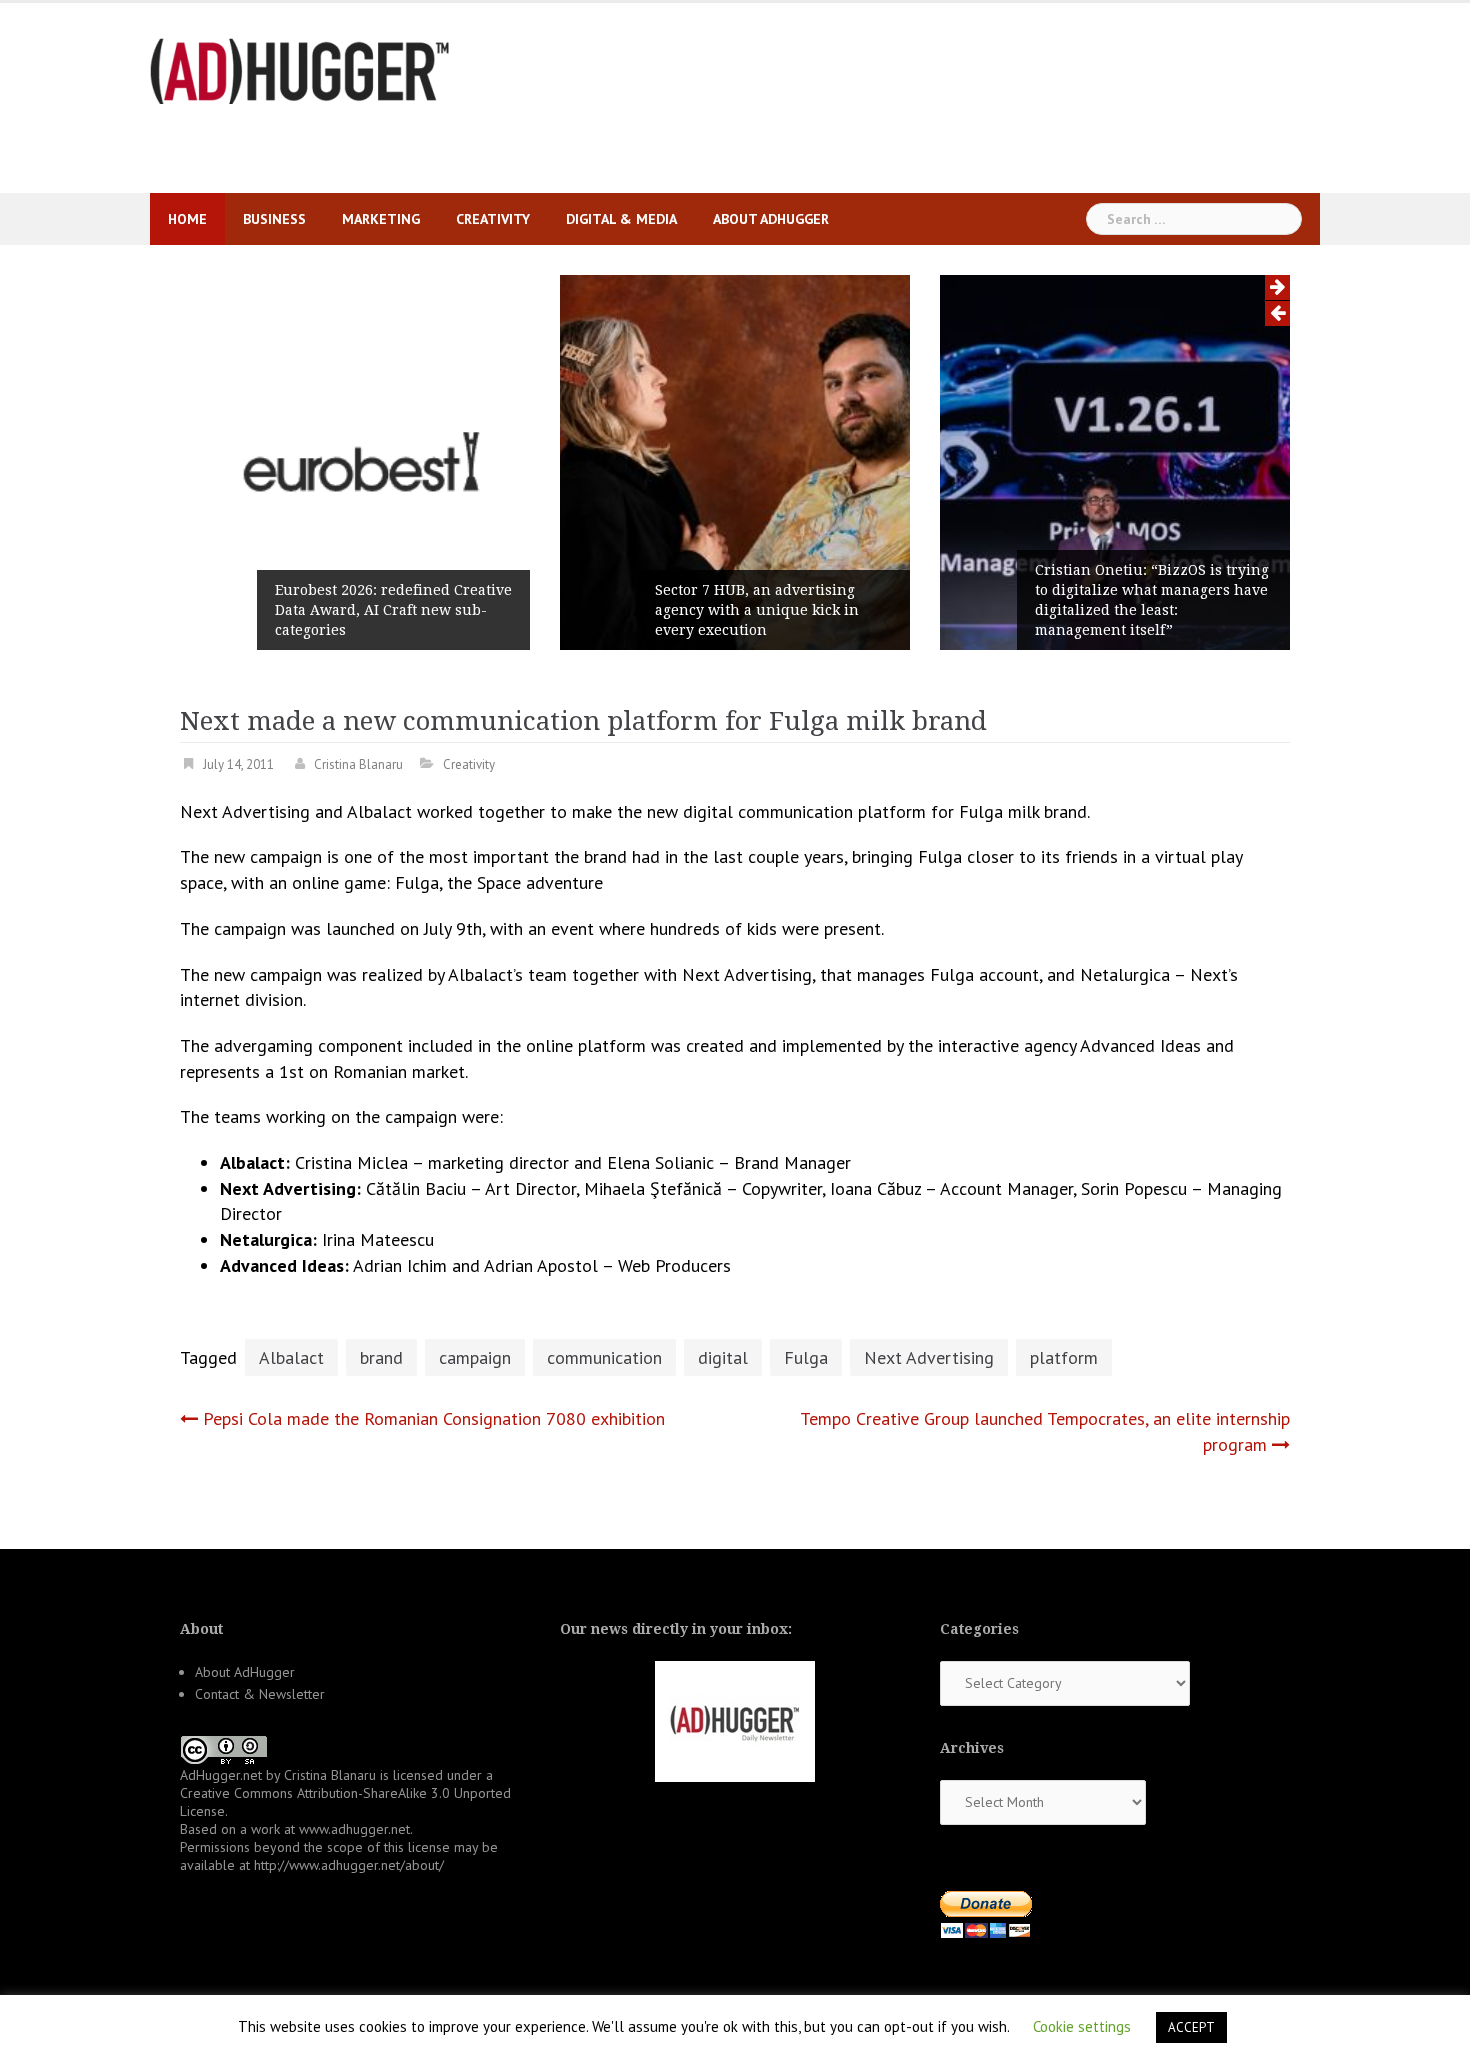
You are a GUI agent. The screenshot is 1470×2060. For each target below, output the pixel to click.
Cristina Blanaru (358, 764)
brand (381, 1357)
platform (1064, 1357)
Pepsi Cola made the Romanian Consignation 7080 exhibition (434, 1418)
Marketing (381, 219)
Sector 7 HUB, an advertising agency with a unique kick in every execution (757, 610)
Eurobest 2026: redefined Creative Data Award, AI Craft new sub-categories (393, 610)
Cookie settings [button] (1082, 2026)
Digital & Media (621, 219)
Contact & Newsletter (260, 1694)
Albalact (291, 1357)
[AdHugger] (300, 69)
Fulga (806, 1357)
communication (604, 1357)
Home (187, 219)
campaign (475, 1357)
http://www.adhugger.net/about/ (349, 1865)
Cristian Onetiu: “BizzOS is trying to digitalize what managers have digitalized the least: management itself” (1152, 600)
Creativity (493, 219)
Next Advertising (929, 1357)
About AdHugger (771, 219)
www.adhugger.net (354, 1829)
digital (723, 1357)
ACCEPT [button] (1191, 2027)
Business (274, 219)
